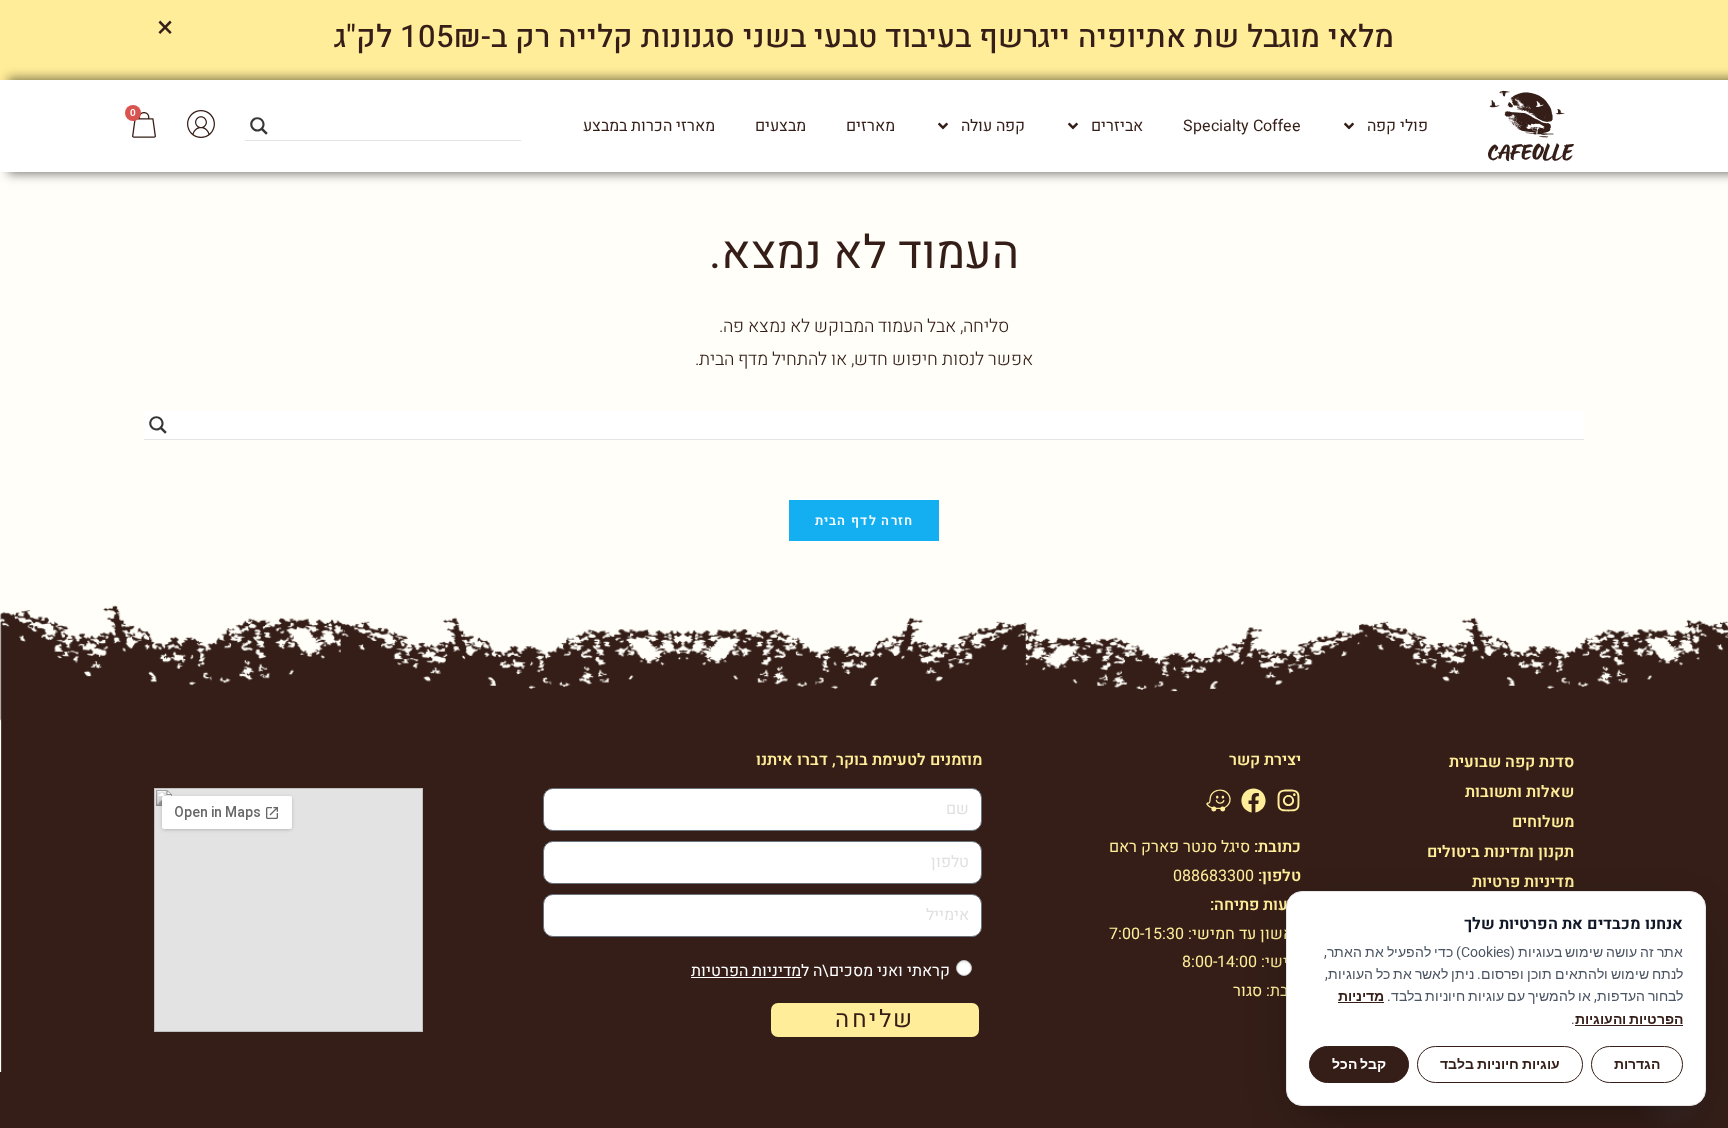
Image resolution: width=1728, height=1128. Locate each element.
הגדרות (1637, 1064)
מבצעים (780, 126)
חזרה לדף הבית (864, 520)
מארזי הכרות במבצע (649, 126)
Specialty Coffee (1242, 126)
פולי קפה (1397, 126)
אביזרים (1117, 126)
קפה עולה (993, 126)
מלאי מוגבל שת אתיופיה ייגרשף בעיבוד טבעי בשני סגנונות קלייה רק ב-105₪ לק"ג (864, 37)
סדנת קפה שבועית (1511, 762)
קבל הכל (1359, 1064)
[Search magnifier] (259, 126)
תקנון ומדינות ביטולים (1500, 852)
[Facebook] (1253, 800)
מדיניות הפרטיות (746, 971)
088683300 (1213, 876)
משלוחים (1543, 822)
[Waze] (1218, 800)
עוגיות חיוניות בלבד (1500, 1064)
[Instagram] (1288, 800)
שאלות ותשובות (1519, 792)
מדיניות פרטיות (1523, 882)
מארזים (870, 126)
